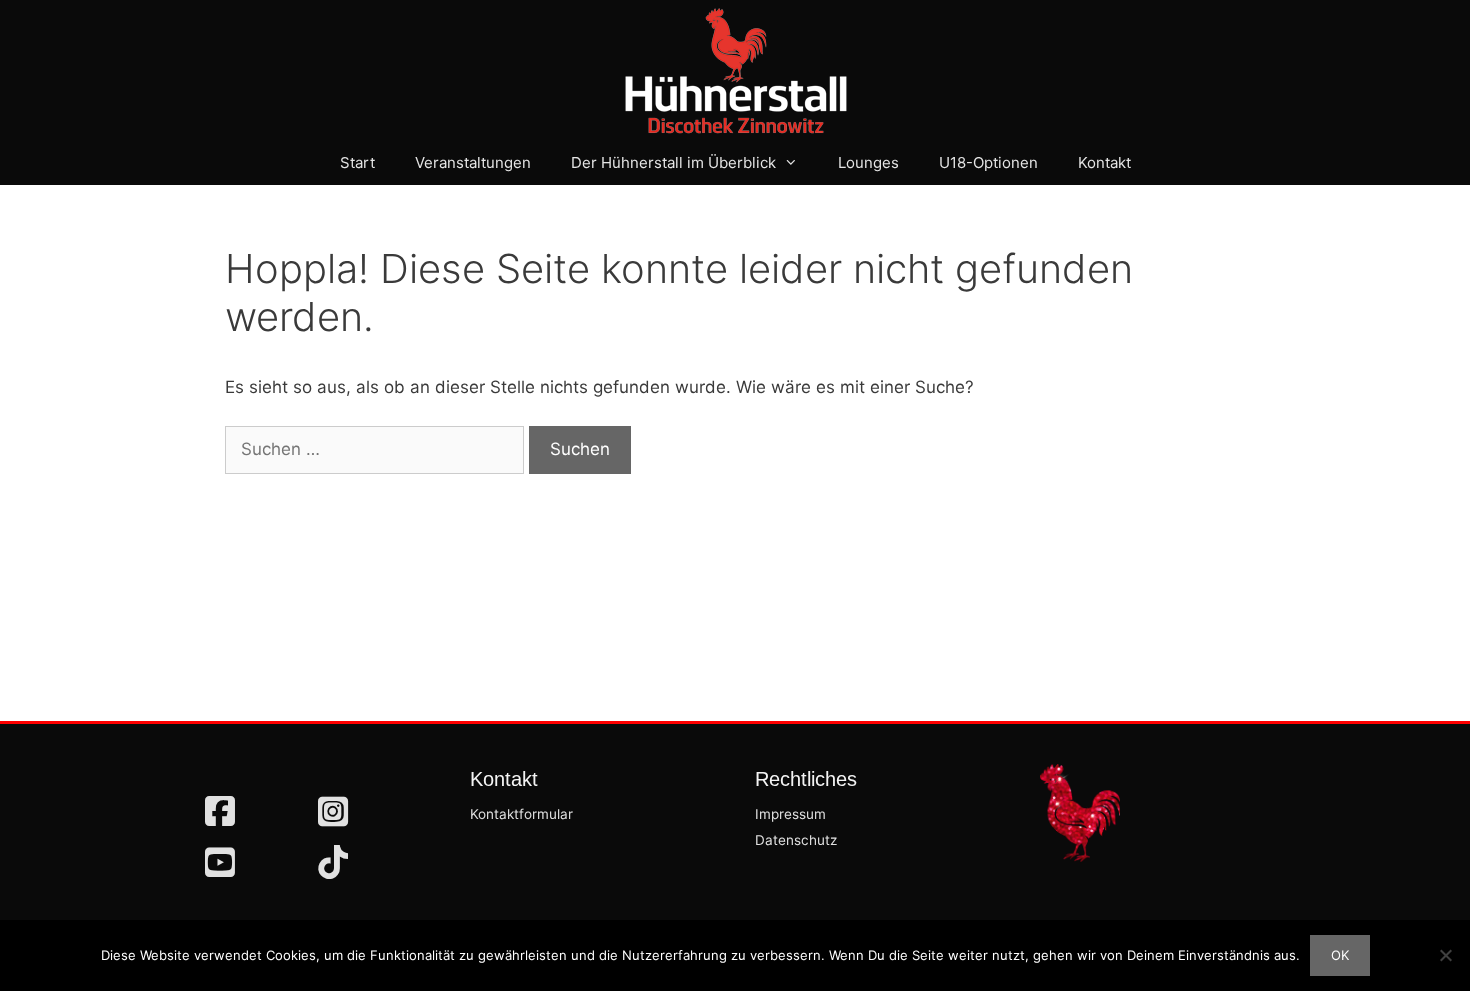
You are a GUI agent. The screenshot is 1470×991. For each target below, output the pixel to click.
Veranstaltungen (473, 162)
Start (357, 162)
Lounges (868, 162)
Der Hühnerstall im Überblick (673, 162)
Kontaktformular (521, 814)
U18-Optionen (988, 162)
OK (1340, 955)
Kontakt (1104, 162)
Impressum (790, 814)
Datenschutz (796, 840)
